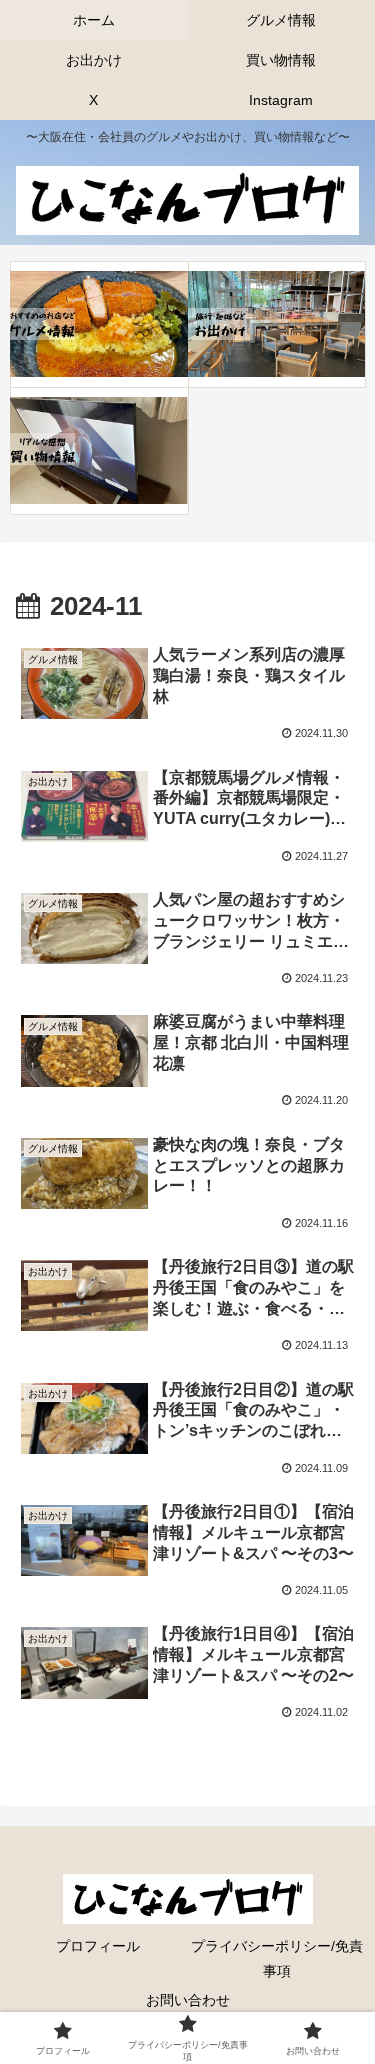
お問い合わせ (188, 2000)
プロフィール (98, 1946)
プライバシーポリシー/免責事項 (277, 1958)
